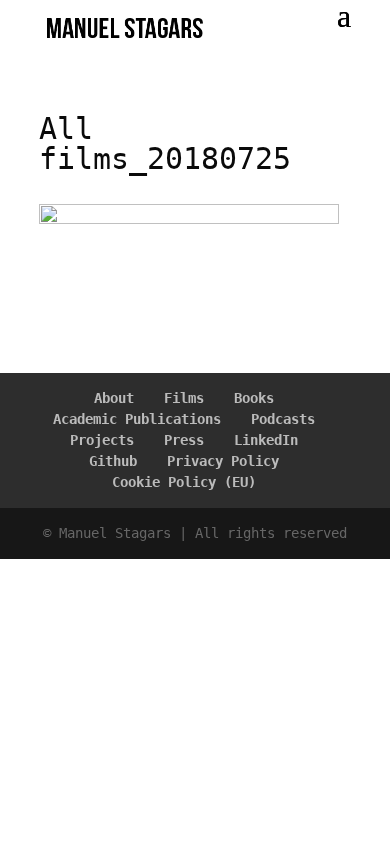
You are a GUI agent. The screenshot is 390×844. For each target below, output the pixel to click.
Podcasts (283, 419)
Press (184, 440)
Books (254, 398)
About (114, 398)
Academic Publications (137, 419)
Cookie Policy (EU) (184, 482)
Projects (102, 440)
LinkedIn (266, 440)
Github (113, 461)
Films (184, 398)
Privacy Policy (223, 461)
